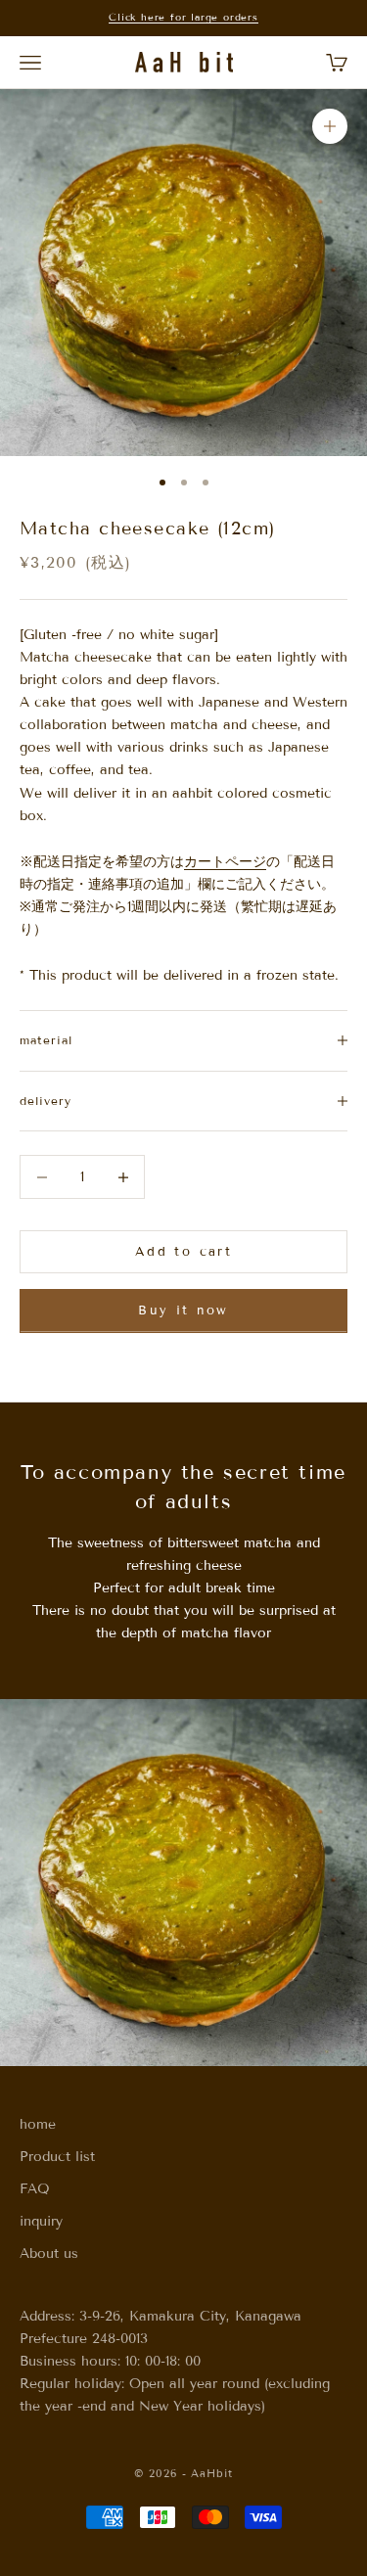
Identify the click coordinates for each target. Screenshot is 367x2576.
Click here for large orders (183, 17)
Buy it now (183, 1311)
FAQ (35, 2189)
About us (49, 2254)
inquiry (41, 2221)
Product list (57, 2157)
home (38, 2124)
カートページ (225, 862)
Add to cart (183, 1252)
